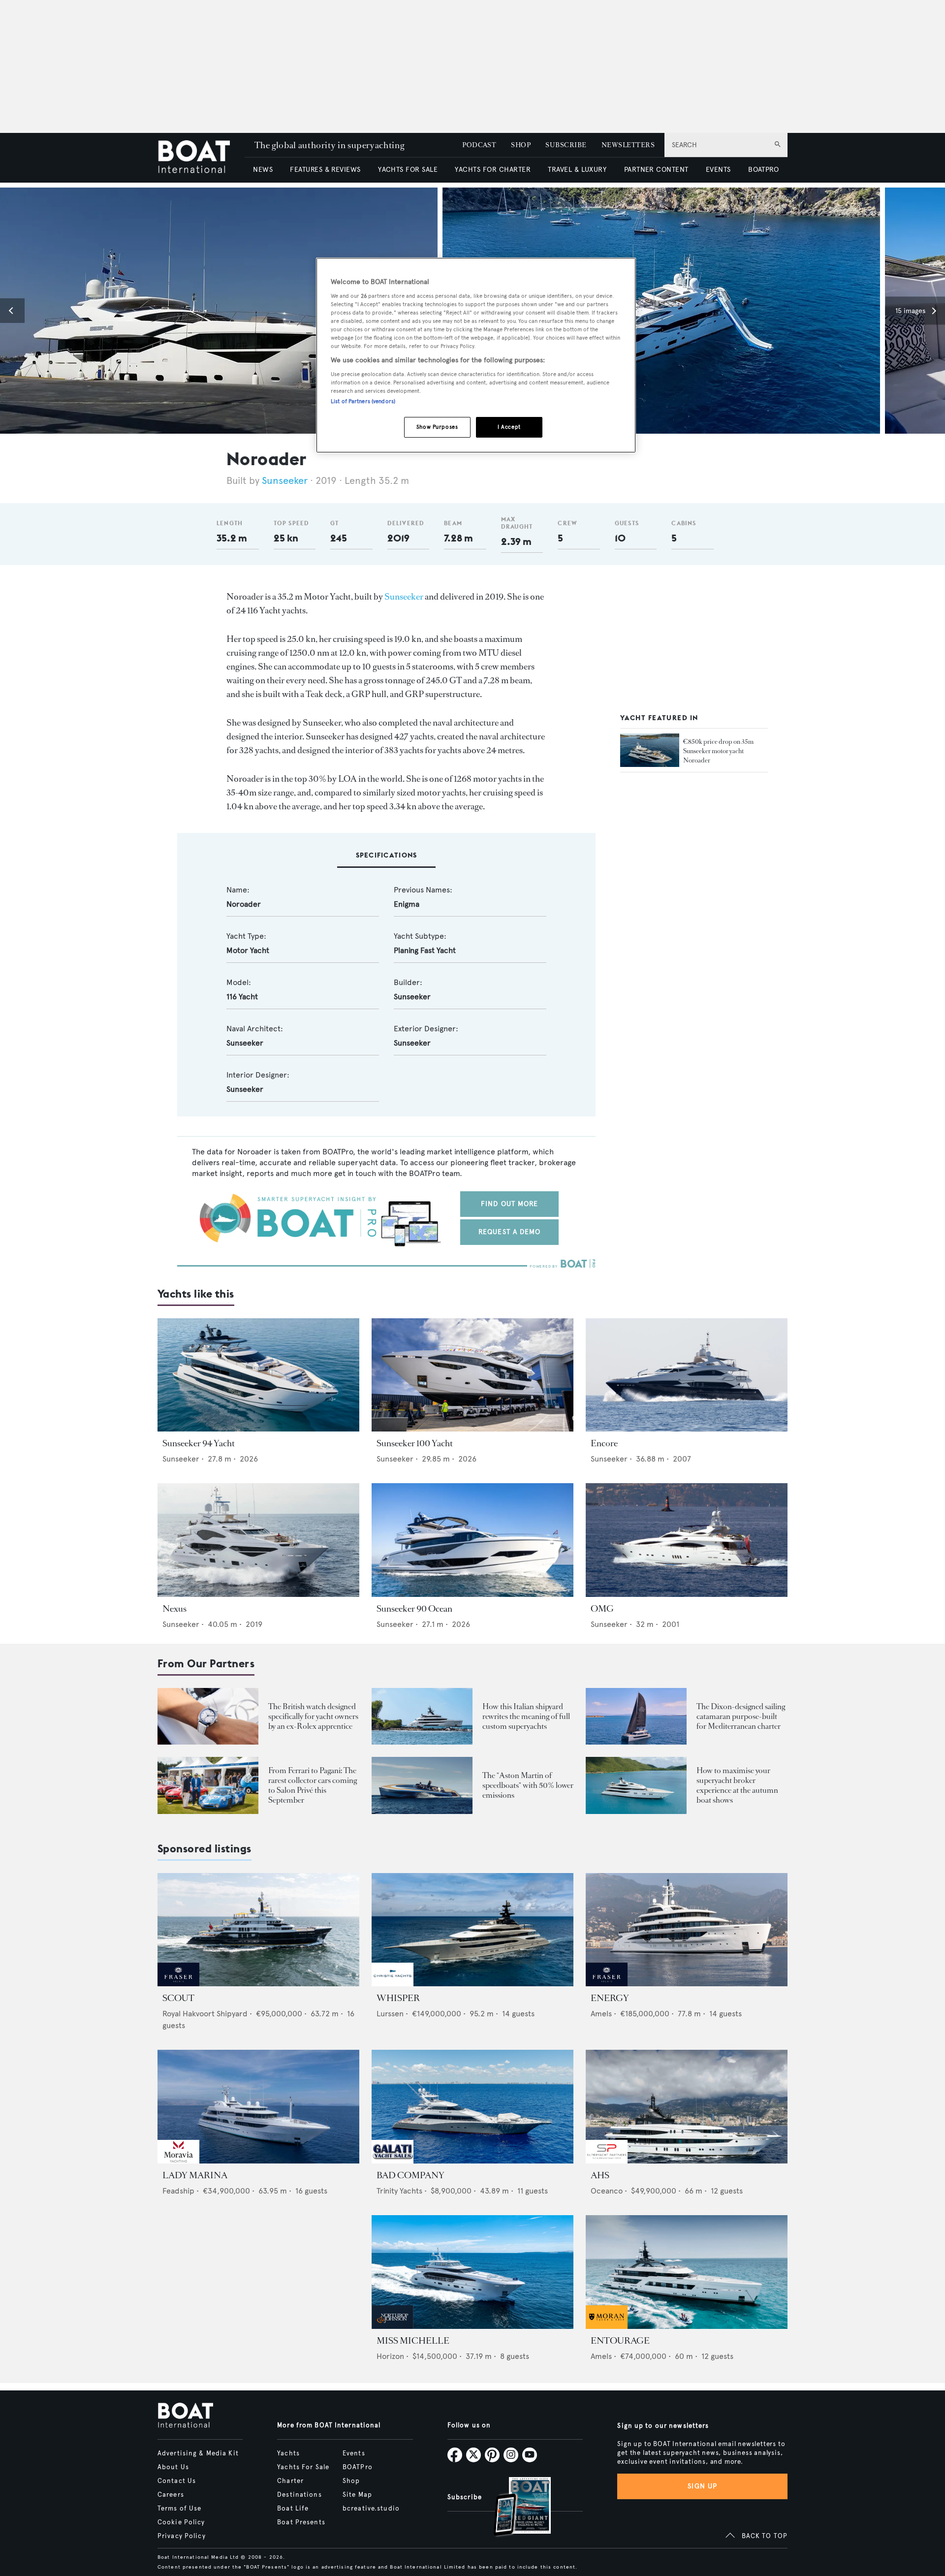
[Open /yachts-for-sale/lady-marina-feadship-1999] (258, 2107)
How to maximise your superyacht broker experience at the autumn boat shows (737, 1785)
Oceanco (607, 2191)
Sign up (702, 2486)
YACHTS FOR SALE (408, 170)
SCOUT (178, 1998)
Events (354, 2453)
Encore (604, 1443)
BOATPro (358, 2467)
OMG (602, 1609)
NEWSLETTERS (628, 145)
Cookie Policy (181, 2522)
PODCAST (479, 145)
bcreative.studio (371, 2509)
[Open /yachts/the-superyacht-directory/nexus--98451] (258, 1540)
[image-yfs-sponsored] (178, 1984)
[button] (12, 311)
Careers (171, 2495)
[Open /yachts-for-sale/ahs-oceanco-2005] (687, 2107)
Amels (601, 2014)
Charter (290, 2481)
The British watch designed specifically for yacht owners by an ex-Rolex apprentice (313, 1716)
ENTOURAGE (620, 2341)
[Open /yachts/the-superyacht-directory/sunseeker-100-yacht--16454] (472, 1375)
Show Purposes (437, 427)
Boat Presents (301, 2522)
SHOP (521, 145)
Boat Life (293, 2509)
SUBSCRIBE (566, 145)
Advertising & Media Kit (198, 2453)
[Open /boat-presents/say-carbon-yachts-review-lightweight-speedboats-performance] (422, 1785)
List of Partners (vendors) (363, 401)
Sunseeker (285, 481)
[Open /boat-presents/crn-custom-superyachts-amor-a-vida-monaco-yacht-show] (422, 1716)
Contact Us (177, 2481)
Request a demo (510, 1232)
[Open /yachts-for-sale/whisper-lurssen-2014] (472, 1930)
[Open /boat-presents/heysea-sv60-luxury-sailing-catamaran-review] (636, 1716)
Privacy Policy (182, 2536)
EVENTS (718, 170)
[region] (476, 355)
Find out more (510, 1204)
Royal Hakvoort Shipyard (205, 2014)
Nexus (174, 1609)
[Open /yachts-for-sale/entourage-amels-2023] (687, 2272)
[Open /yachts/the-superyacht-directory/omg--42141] (687, 1540)
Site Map (357, 2495)
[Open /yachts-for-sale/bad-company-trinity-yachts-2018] (472, 2107)
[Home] (201, 158)
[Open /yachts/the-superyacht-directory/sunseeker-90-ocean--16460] (472, 1540)
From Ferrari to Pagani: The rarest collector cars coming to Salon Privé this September (313, 1785)
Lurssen (390, 2014)
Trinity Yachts (399, 2191)
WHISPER (398, 1998)
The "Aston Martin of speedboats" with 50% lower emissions (528, 1785)
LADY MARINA (195, 2175)
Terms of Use (179, 2509)
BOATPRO (763, 170)
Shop (351, 2481)
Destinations (299, 2495)
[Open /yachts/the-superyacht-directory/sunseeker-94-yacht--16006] (258, 1375)
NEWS (263, 170)
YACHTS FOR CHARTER (493, 170)
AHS (600, 2175)
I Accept (509, 427)
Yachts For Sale (303, 2467)
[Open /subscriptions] (514, 2508)
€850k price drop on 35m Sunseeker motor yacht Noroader (718, 750)
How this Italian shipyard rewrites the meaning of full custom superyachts (526, 1716)
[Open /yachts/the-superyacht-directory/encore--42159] (687, 1375)
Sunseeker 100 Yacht (415, 1443)
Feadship (178, 2191)
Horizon (390, 2356)
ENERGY (610, 1998)
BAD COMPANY (410, 2175)
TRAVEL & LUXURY (577, 170)
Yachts (288, 2453)
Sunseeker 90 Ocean (414, 1609)
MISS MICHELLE (413, 2341)
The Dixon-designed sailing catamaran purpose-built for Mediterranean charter (741, 1716)
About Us (173, 2467)
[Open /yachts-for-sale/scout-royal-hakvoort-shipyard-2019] (258, 1930)
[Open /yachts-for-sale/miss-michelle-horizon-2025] (472, 2272)
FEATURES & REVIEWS (325, 170)
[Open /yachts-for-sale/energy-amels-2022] (687, 1930)
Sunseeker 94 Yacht (199, 1443)
